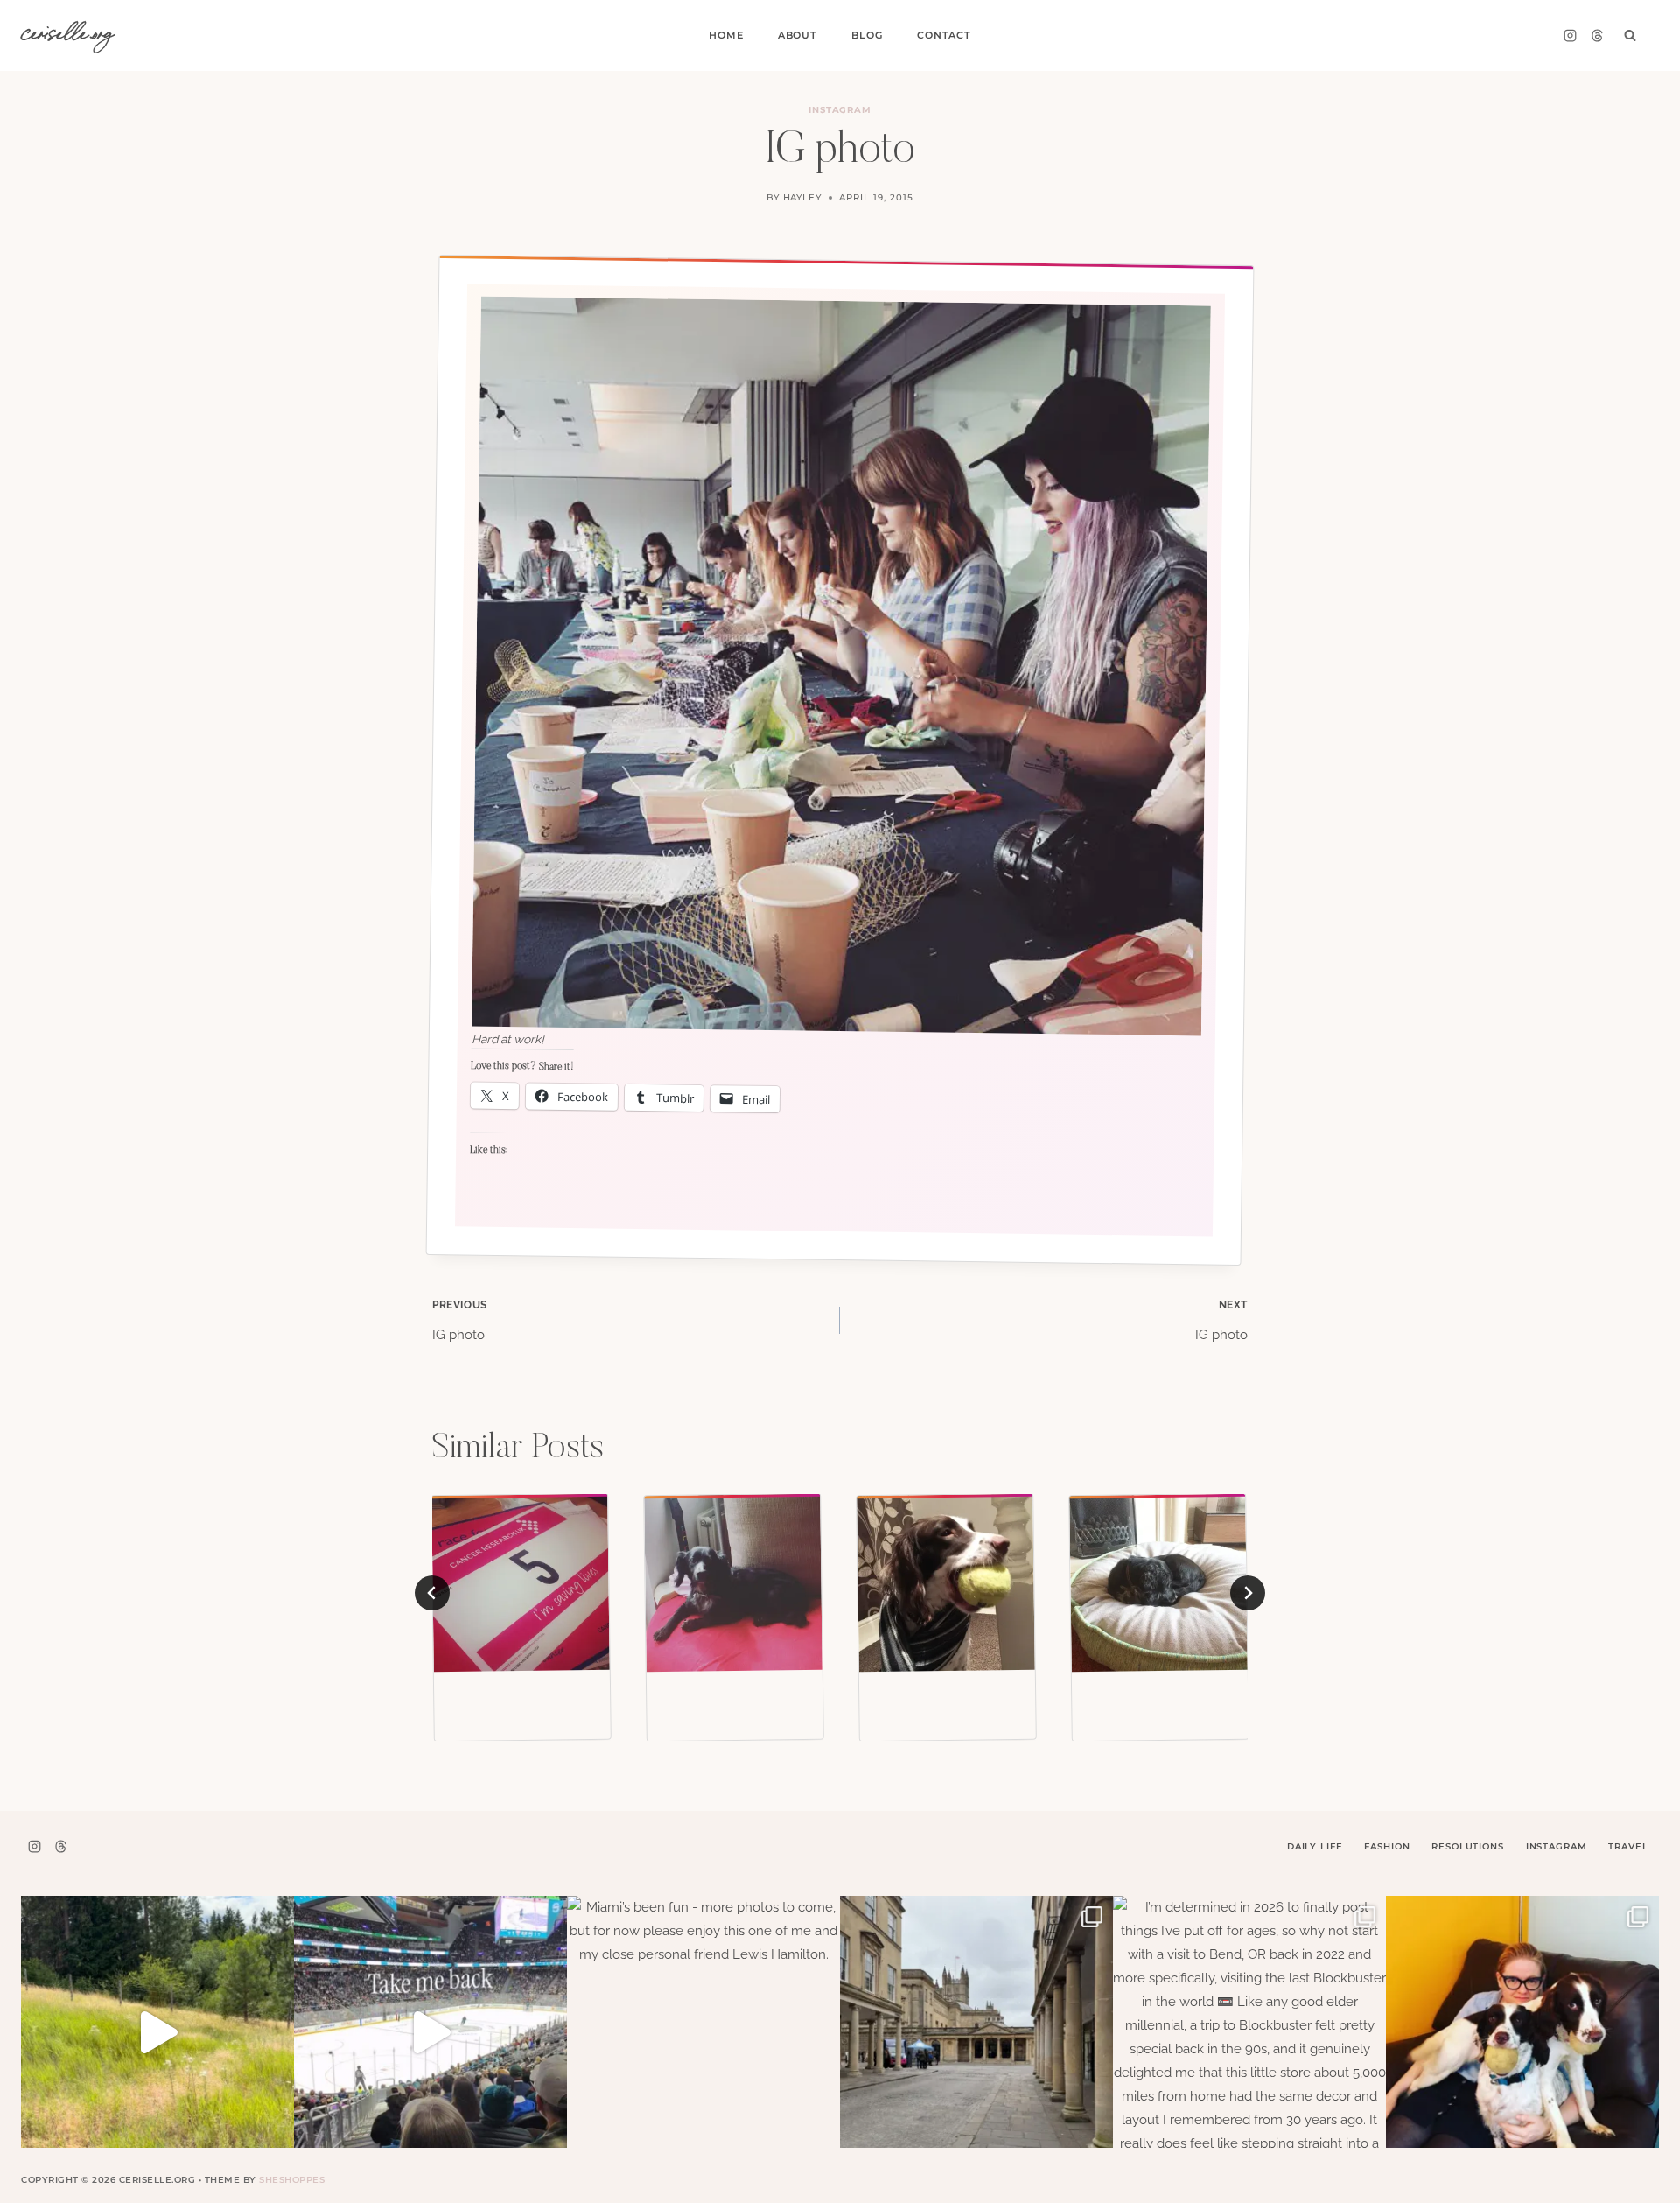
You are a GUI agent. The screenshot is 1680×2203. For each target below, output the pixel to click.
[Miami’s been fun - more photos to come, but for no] (703, 2032)
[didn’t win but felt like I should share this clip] (430, 2032)
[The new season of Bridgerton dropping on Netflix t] (976, 2032)
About (798, 35)
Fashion (1387, 1846)
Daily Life (1315, 1846)
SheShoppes (292, 2180)
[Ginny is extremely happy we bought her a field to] (157, 2032)
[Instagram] (1570, 36)
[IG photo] (521, 1583)
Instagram (840, 110)
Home (726, 35)
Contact (944, 35)
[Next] (1248, 1593)
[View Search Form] (1630, 36)
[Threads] (1597, 36)
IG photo (460, 1321)
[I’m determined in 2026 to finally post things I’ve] (1249, 2032)
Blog (867, 35)
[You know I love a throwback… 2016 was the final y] (1522, 2032)
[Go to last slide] (432, 1593)
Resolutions (1467, 1846)
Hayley (803, 197)
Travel (1628, 1846)
